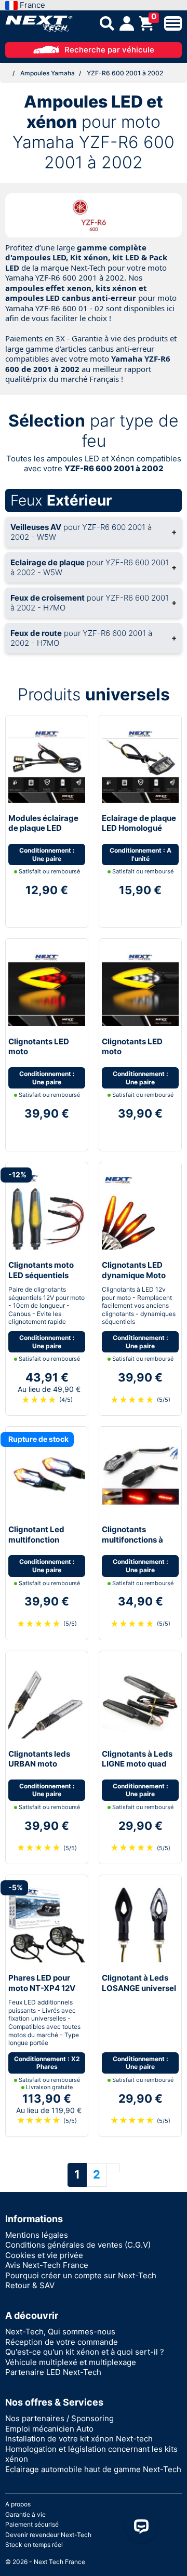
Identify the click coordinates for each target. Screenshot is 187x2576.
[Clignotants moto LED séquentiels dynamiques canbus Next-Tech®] (47, 1210)
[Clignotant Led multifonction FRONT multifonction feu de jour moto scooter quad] (47, 1475)
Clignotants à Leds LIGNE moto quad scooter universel (137, 1764)
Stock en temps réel (34, 2545)
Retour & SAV (30, 2285)
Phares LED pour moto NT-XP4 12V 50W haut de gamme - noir (42, 1993)
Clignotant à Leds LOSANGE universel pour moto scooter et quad (139, 1993)
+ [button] (94, 532)
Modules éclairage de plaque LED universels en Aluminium (43, 833)
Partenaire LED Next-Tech (53, 2372)
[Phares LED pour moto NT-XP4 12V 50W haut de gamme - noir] (47, 1923)
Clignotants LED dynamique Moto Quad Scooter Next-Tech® (140, 1280)
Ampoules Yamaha (48, 73)
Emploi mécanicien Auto (49, 2429)
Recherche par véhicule (109, 50)
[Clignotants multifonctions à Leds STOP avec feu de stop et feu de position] (140, 1475)
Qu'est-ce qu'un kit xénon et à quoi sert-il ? (85, 2352)
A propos (18, 2504)
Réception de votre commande (62, 2342)
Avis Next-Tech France (47, 2265)
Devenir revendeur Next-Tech (48, 2535)
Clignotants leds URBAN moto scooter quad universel (39, 1769)
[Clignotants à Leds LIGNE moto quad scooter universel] (140, 1699)
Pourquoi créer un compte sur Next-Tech (81, 2275)
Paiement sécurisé (32, 2524)
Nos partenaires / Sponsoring (59, 2418)
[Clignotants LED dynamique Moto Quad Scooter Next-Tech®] (140, 1210)
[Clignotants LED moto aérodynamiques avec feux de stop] (47, 987)
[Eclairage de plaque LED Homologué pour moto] (140, 763)
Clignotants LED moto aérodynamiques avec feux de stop (42, 1057)
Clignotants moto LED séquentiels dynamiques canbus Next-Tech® (46, 1280)
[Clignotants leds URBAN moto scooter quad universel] (47, 1699)
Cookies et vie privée (44, 2255)
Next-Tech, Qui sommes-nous (60, 2332)
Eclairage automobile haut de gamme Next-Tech (93, 2469)
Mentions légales (37, 2235)
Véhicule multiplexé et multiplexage (71, 2362)
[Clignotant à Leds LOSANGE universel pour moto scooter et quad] (140, 1923)
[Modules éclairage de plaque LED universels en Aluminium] (47, 763)
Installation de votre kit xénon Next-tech (79, 2439)
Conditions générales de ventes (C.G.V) (78, 2245)
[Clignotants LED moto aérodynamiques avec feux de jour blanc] (140, 987)
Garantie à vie (25, 2514)
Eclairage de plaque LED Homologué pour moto (139, 828)
